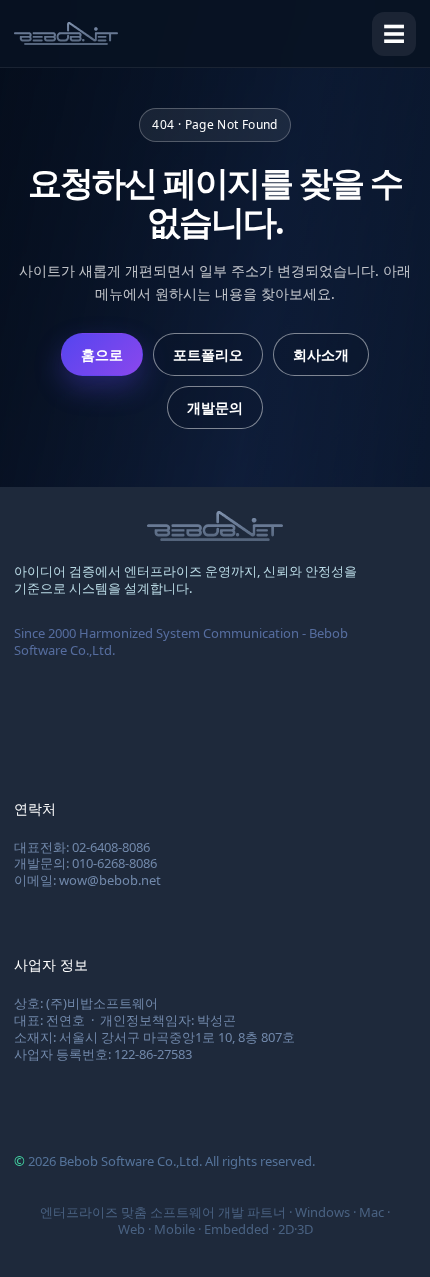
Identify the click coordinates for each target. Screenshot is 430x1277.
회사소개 (321, 354)
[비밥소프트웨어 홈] (66, 33)
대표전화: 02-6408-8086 (82, 847)
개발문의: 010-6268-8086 (85, 863)
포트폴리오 (208, 354)
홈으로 (102, 354)
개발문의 (215, 407)
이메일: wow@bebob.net (87, 880)
